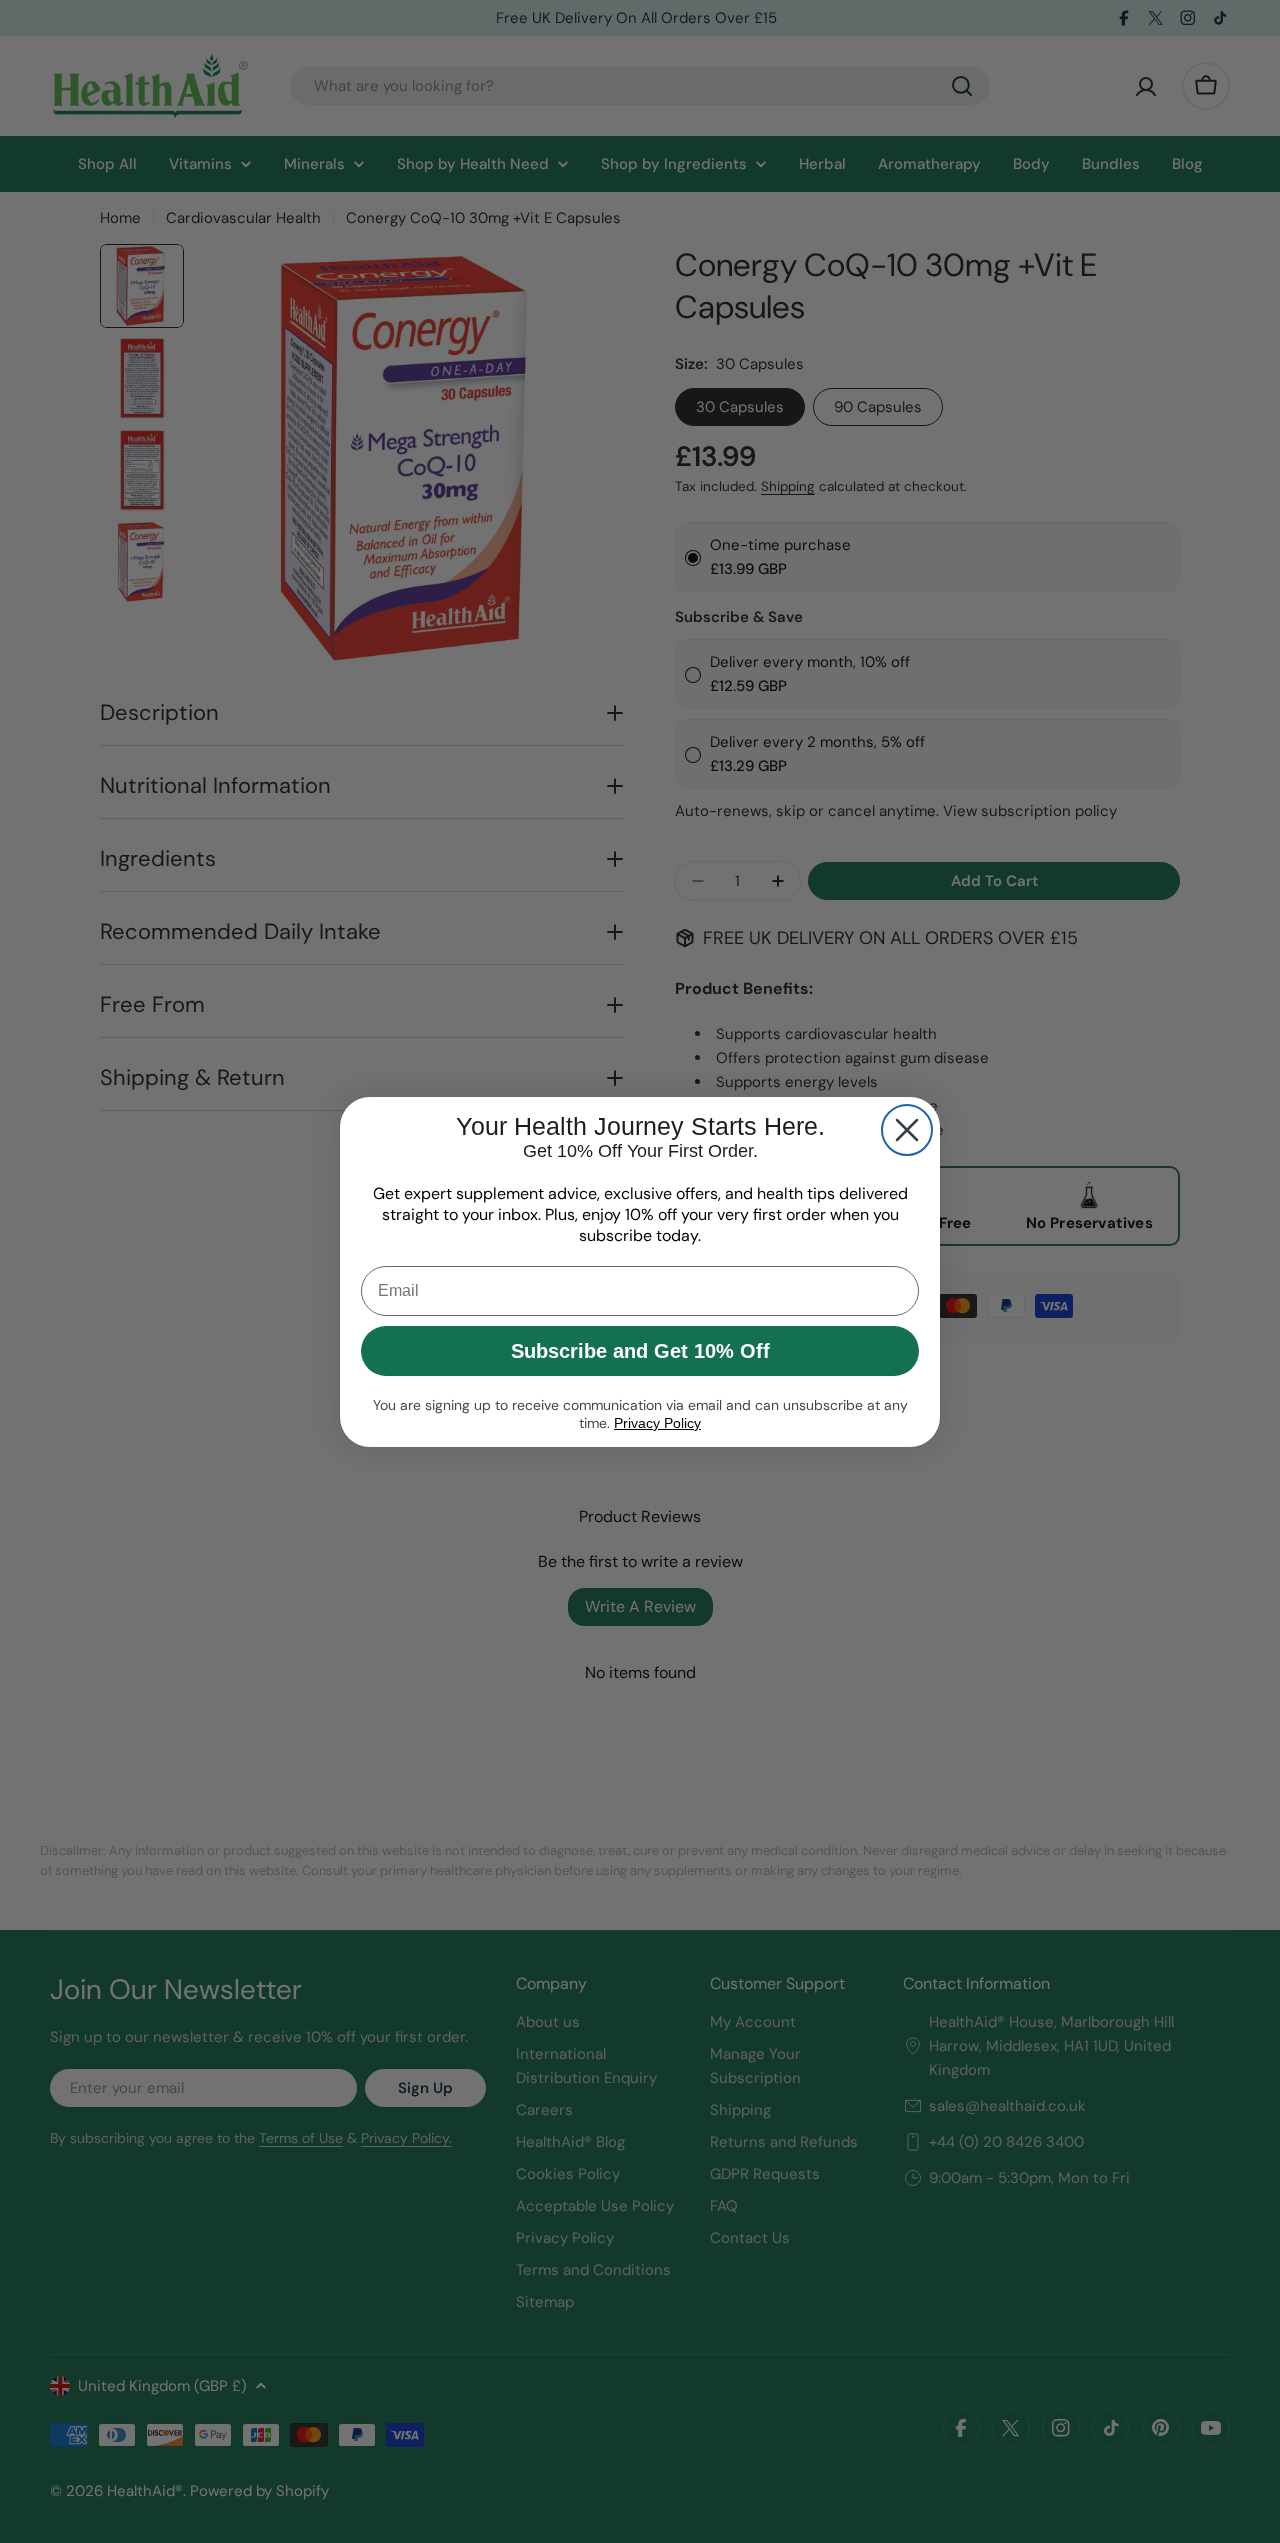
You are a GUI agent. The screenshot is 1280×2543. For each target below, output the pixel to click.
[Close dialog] (907, 1130)
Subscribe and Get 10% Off (640, 1351)
